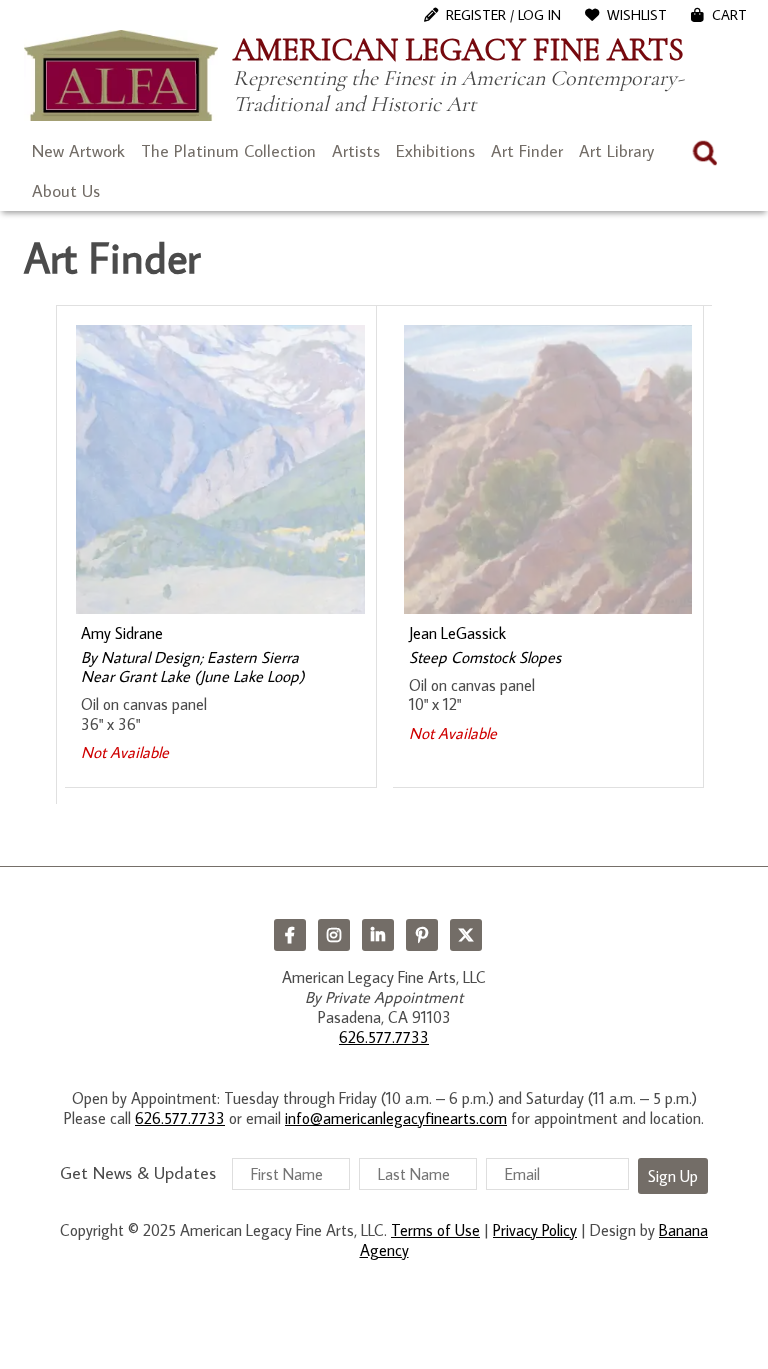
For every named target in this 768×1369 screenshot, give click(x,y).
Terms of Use (435, 1230)
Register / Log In (503, 15)
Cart (729, 15)
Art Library (616, 151)
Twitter (466, 935)
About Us (66, 191)
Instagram (334, 935)
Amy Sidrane (122, 633)
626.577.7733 (384, 1037)
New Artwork (78, 151)
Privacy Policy (535, 1230)
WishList (637, 15)
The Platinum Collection (228, 151)
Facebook (290, 935)
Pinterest (422, 935)
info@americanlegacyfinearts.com (396, 1118)
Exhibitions (435, 151)
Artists (356, 151)
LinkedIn (378, 935)
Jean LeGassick (457, 633)
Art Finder (527, 151)
